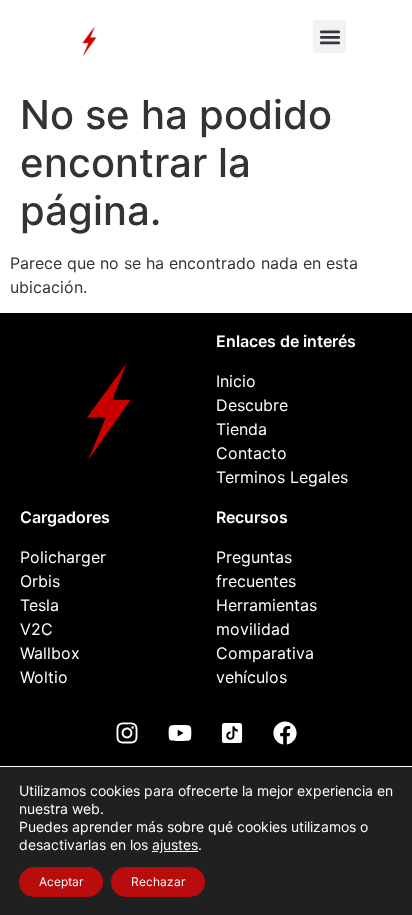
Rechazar (158, 881)
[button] (329, 36)
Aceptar (61, 881)
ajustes (175, 844)
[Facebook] (285, 733)
